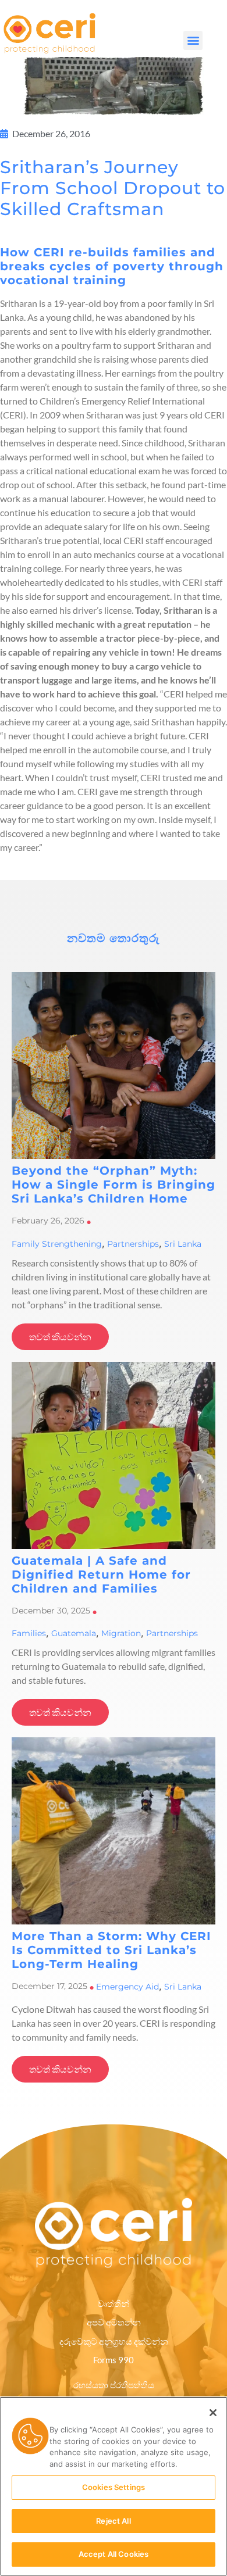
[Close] (213, 2413)
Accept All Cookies (114, 2554)
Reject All (113, 2521)
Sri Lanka (183, 1244)
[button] (193, 40)
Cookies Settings (114, 2487)
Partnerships (133, 1244)
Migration (121, 1633)
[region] (114, 2486)
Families (29, 1633)
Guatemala (74, 1633)
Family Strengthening (57, 1244)
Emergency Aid (127, 1987)
